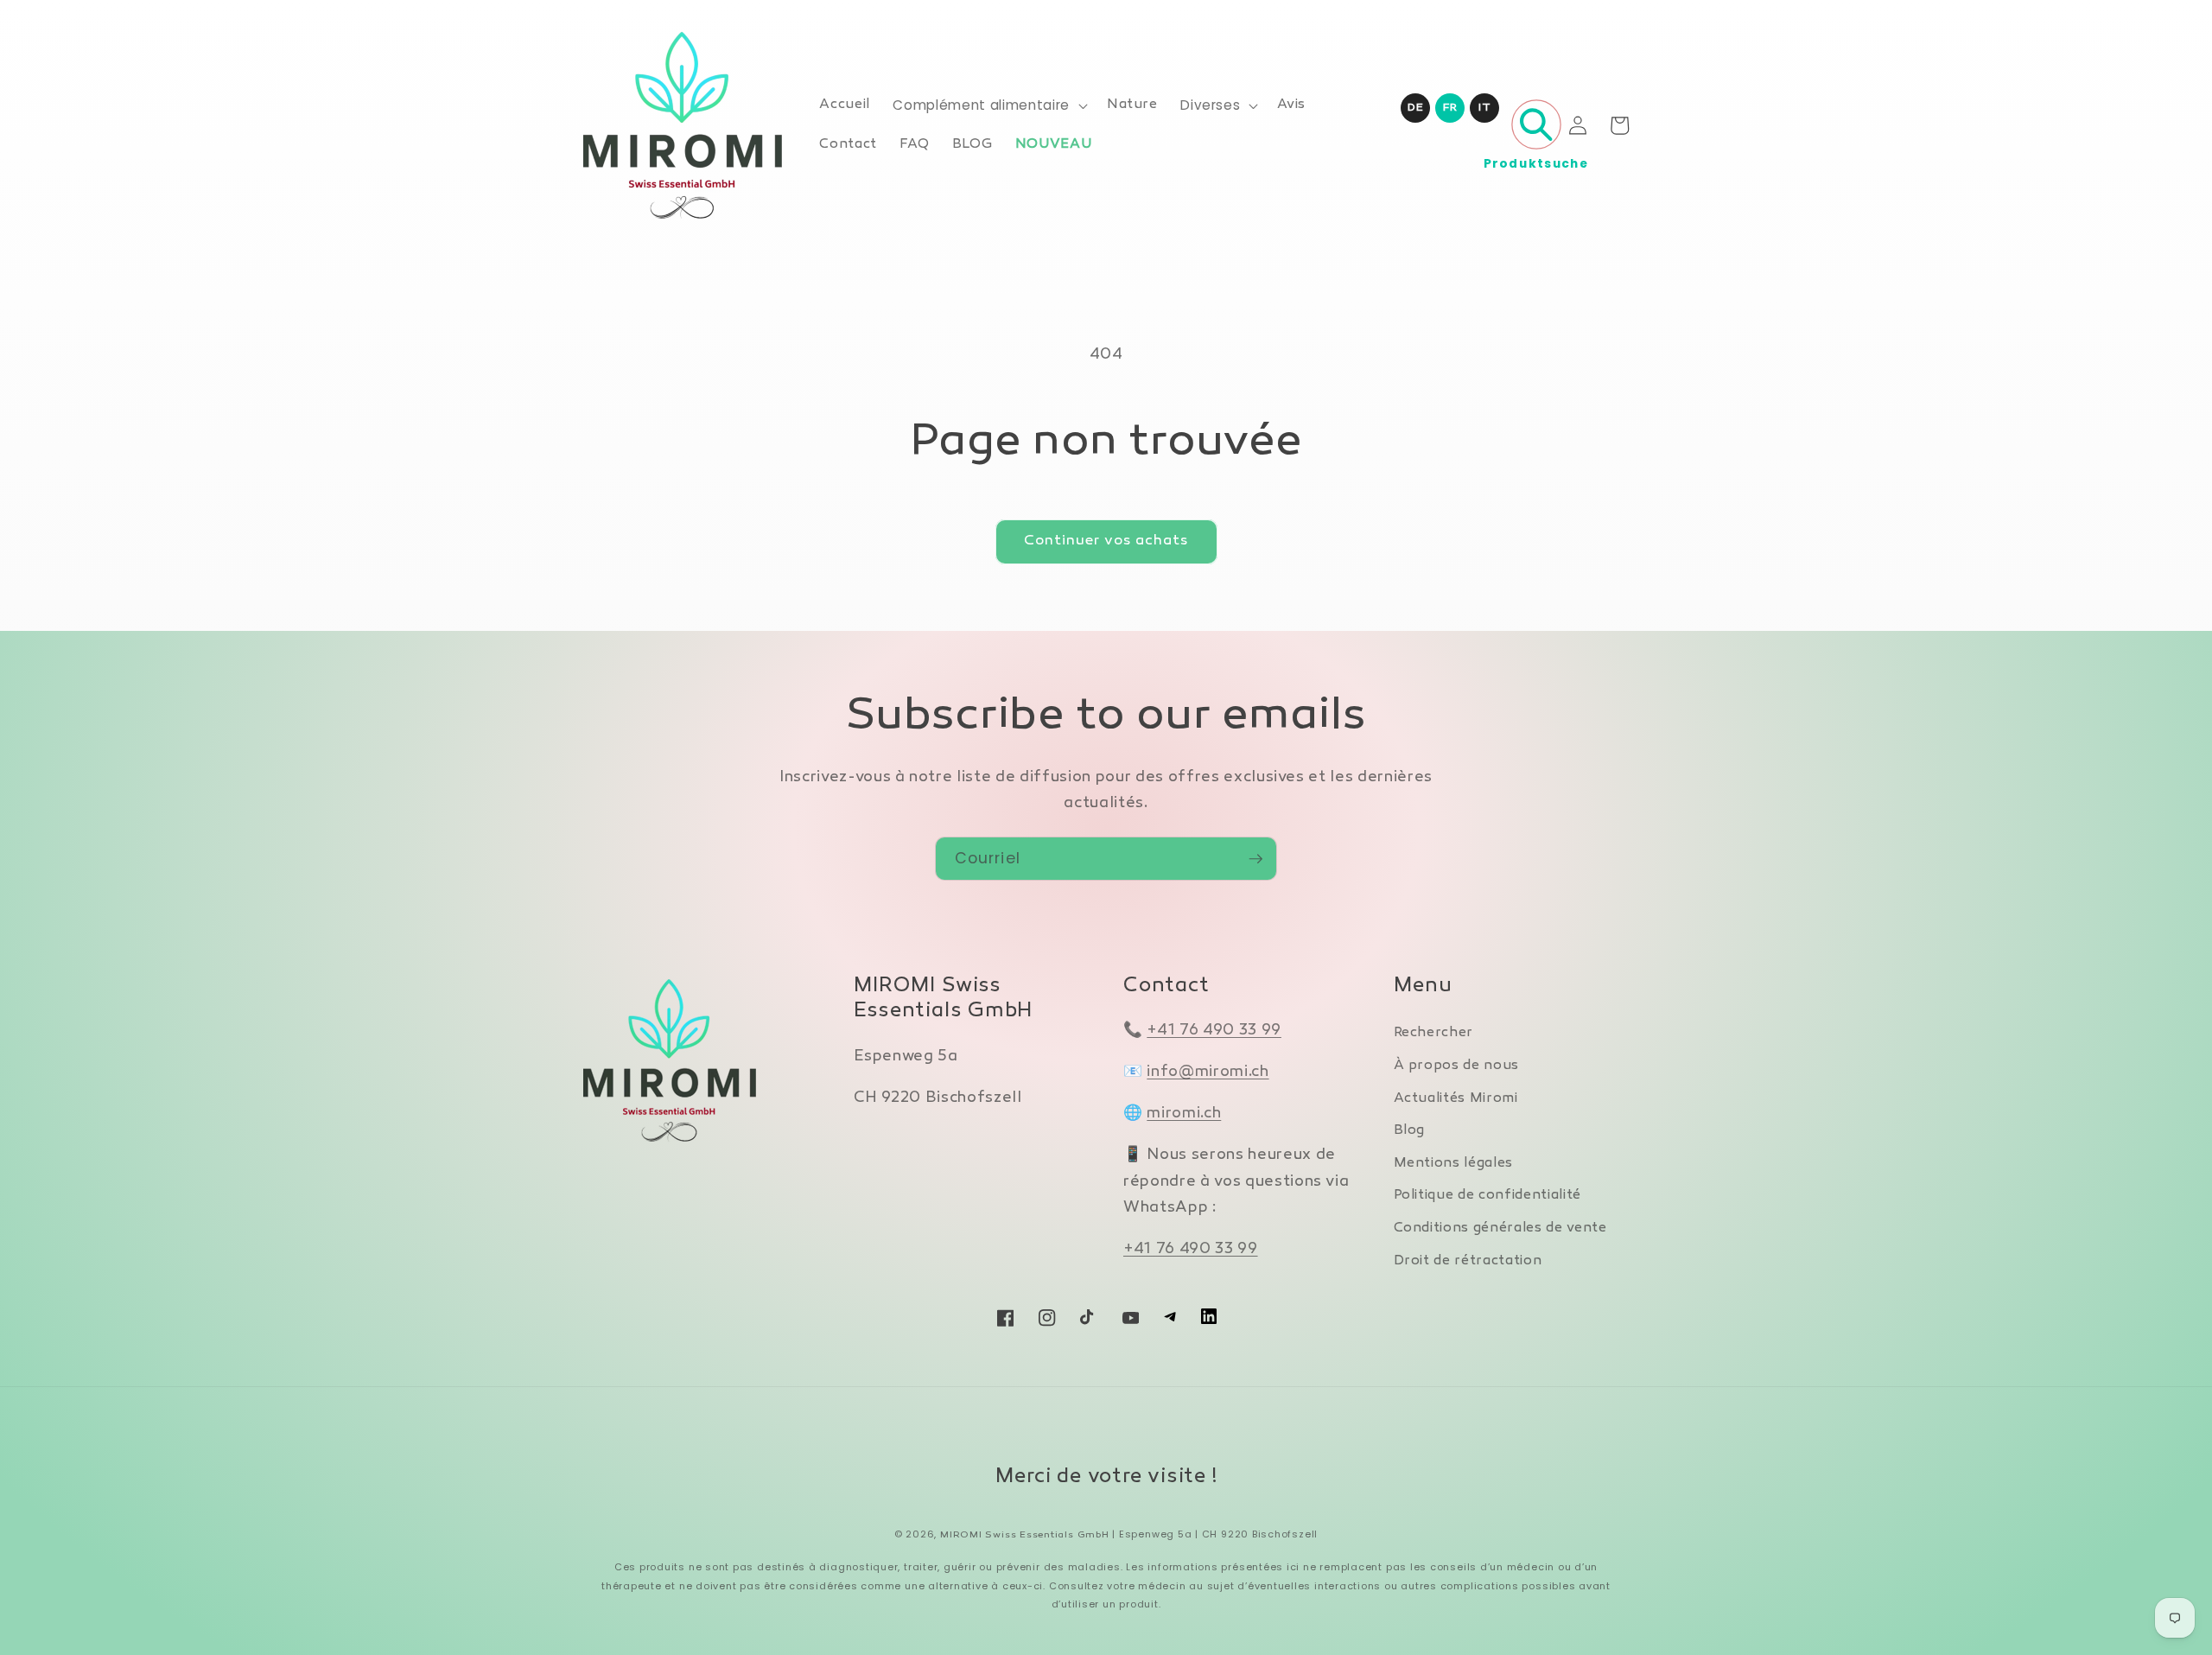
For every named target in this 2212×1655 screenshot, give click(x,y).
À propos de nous (1457, 1066)
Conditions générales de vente (1500, 1229)
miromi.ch (1184, 1114)
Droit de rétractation (1468, 1261)
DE (1415, 108)
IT (1484, 108)
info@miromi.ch (1208, 1072)
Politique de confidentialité (1487, 1196)
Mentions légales (1454, 1164)
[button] (988, 105)
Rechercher (1434, 1033)
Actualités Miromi (1456, 1099)
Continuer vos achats (1106, 541)
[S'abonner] (1255, 859)
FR (1450, 108)
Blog (1410, 1131)
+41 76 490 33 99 (1214, 1031)
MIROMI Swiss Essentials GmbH (1025, 1535)
